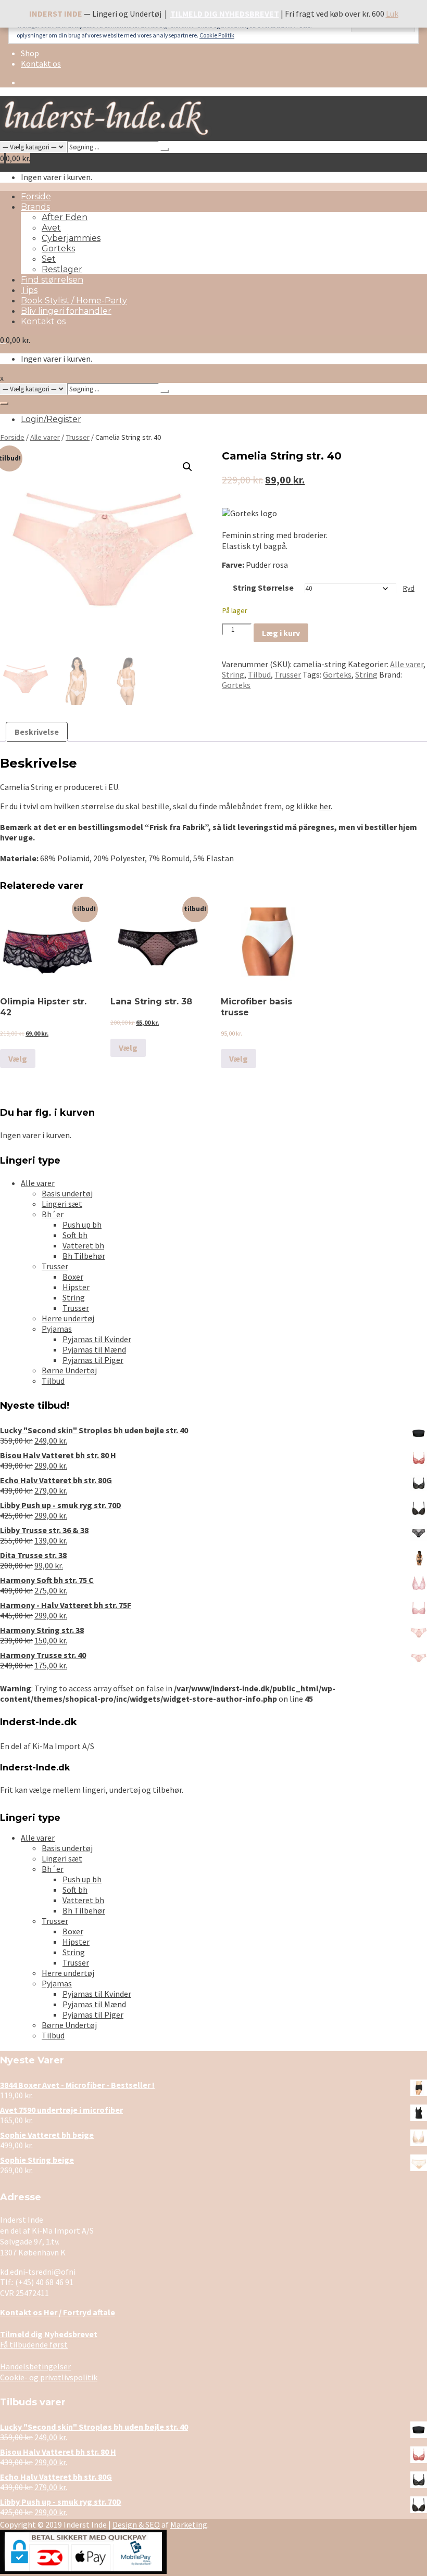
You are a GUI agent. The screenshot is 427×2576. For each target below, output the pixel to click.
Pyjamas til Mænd (94, 1349)
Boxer (73, 1277)
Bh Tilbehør (84, 1256)
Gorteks (58, 248)
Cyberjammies (71, 238)
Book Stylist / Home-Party (74, 301)
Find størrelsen (52, 280)
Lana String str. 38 (151, 1002)
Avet (51, 228)
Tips (29, 290)
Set (49, 259)
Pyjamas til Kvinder (97, 1339)
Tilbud (259, 674)
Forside (36, 196)
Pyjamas (57, 1329)
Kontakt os (41, 63)
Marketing (189, 2524)
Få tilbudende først (49, 2339)
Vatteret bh (83, 1245)
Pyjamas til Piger (93, 1360)
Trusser (78, 437)
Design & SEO (136, 2524)
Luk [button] (392, 14)
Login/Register (51, 419)
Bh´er (53, 1214)
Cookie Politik (217, 35)
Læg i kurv (281, 633)
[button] (187, 467)
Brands (35, 207)
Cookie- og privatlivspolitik (49, 2377)
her (325, 806)
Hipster (76, 1287)
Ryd (409, 588)
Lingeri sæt (62, 1204)
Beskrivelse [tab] (37, 732)
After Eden (65, 217)
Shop (30, 53)
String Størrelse (263, 588)
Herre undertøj (68, 1318)
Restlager (62, 269)
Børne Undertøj (69, 1370)
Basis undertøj (67, 1193)
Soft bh (75, 1235)
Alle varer (45, 437)
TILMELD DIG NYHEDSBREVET (225, 14)
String (233, 674)
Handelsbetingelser (35, 2366)
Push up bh (82, 1225)
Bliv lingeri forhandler (66, 311)
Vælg (18, 1059)
